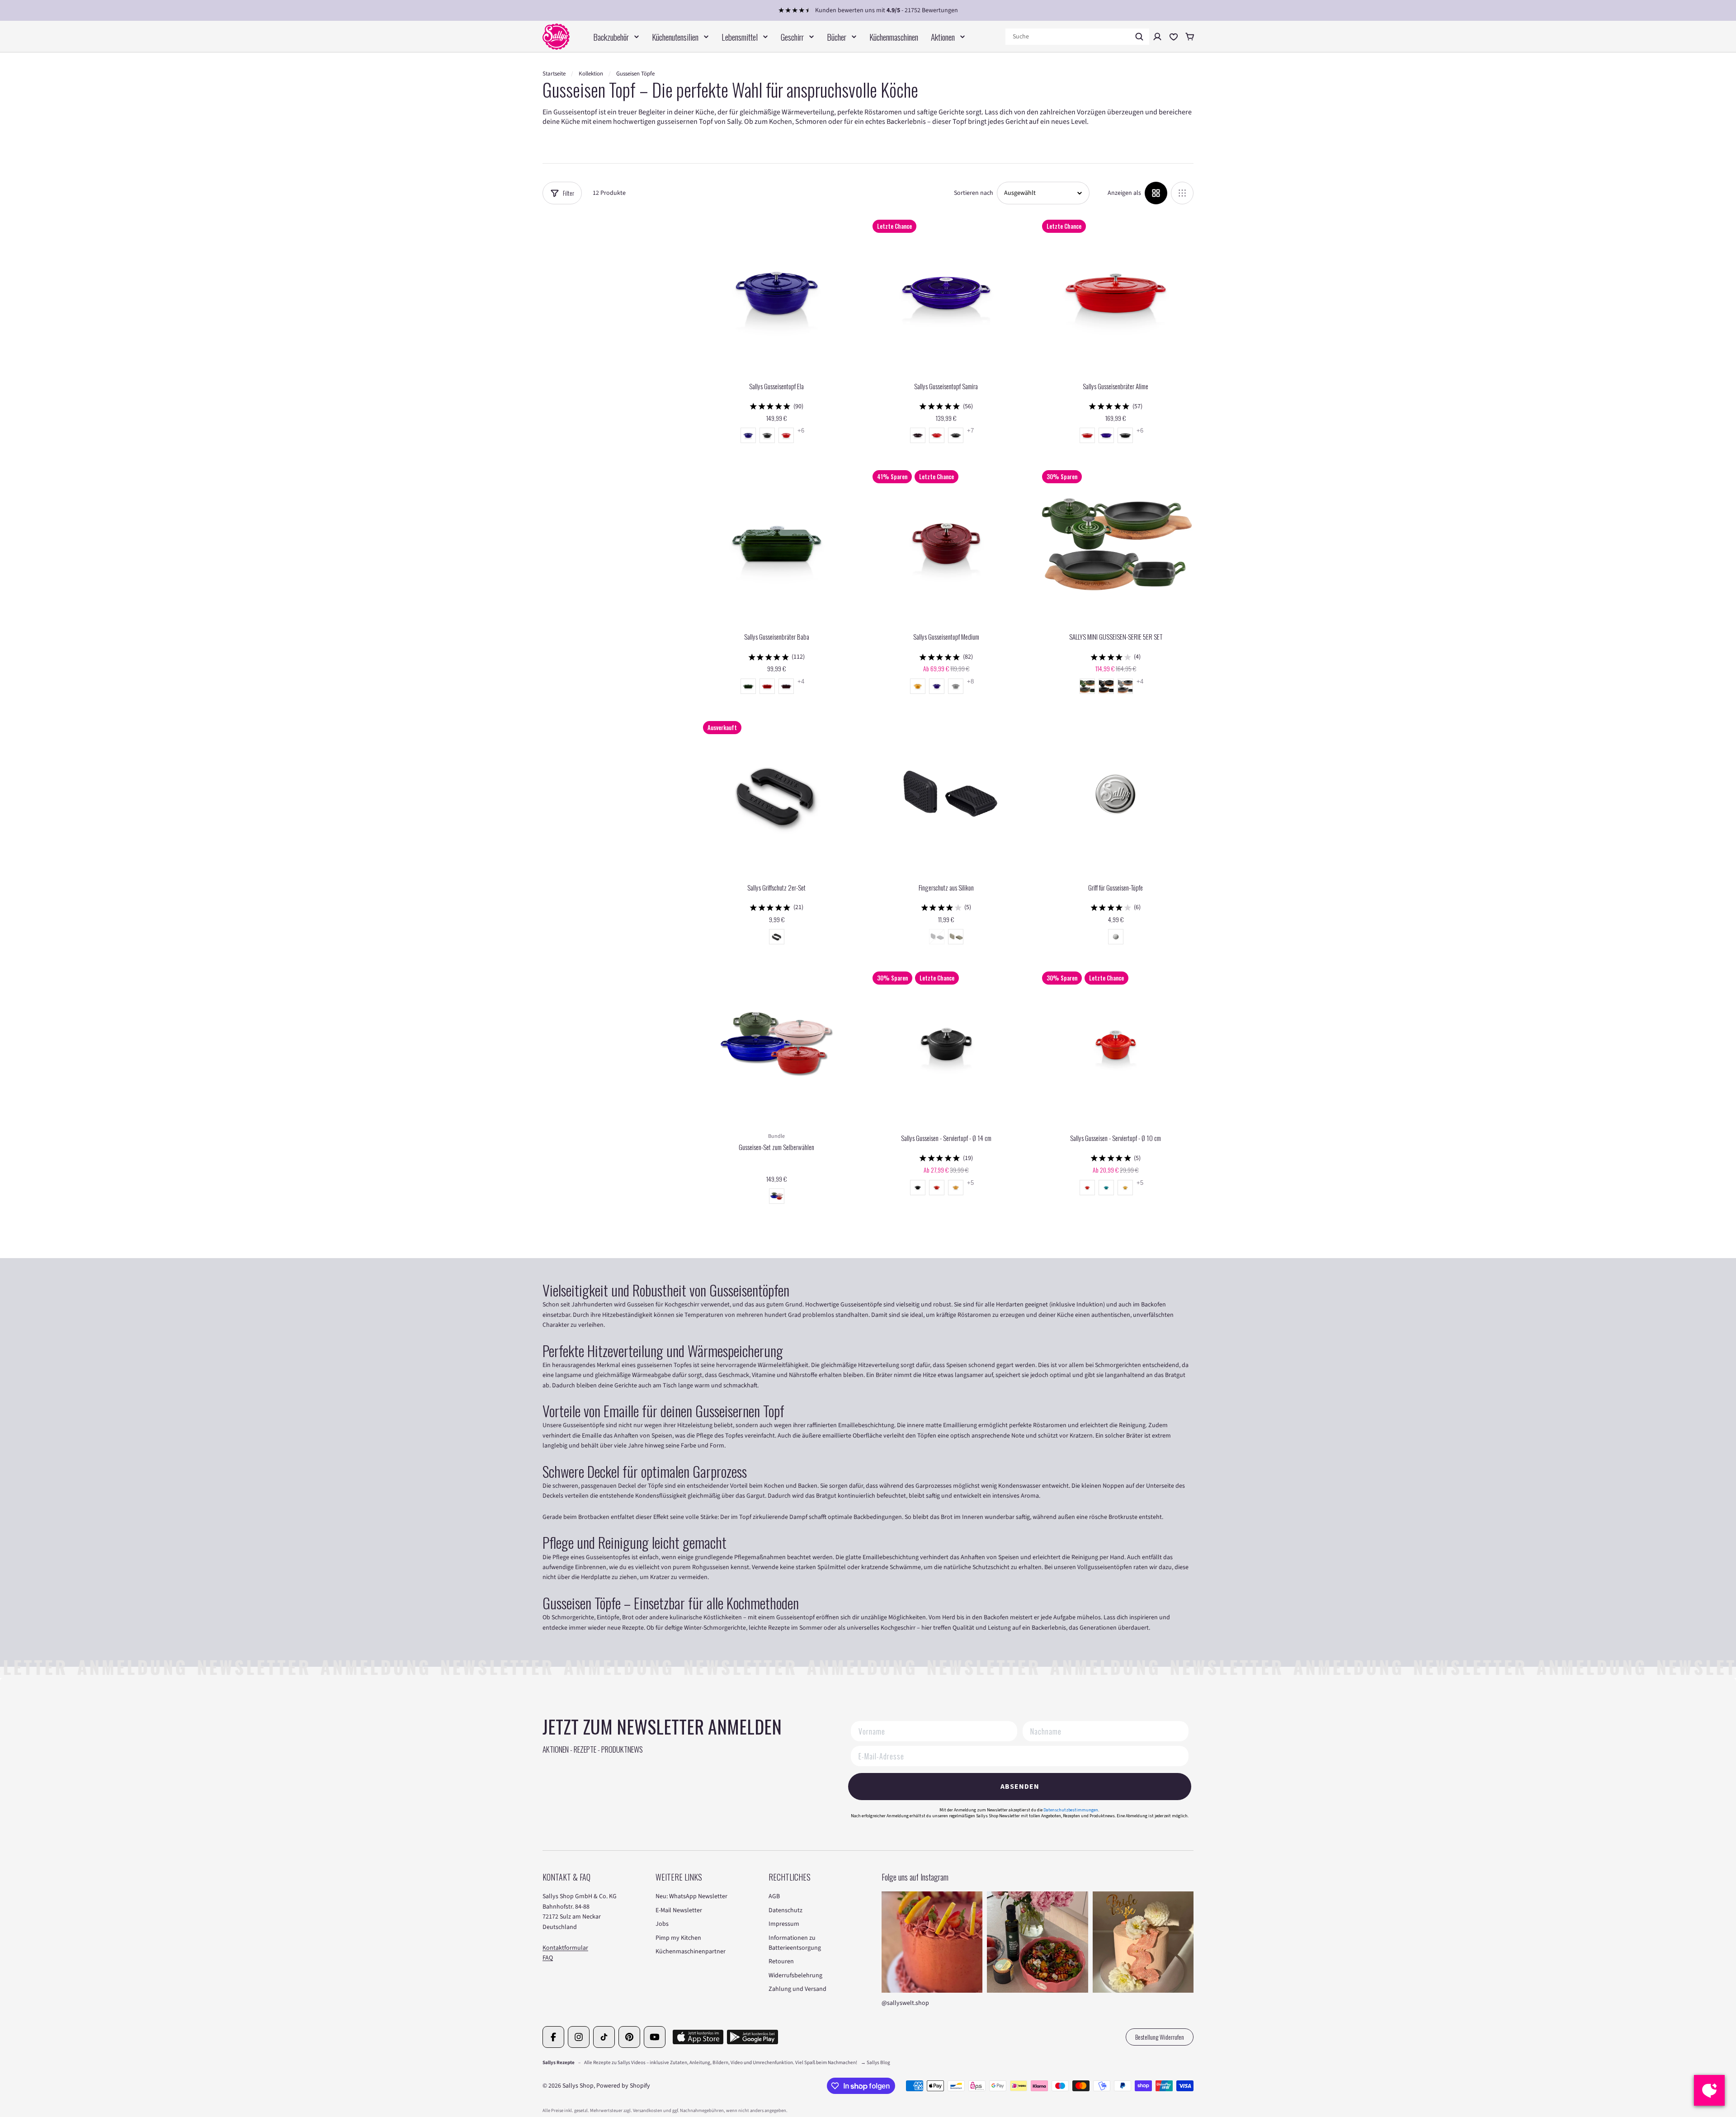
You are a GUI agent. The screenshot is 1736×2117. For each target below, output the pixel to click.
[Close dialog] (1037, 933)
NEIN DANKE (959, 1123)
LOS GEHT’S (959, 1093)
